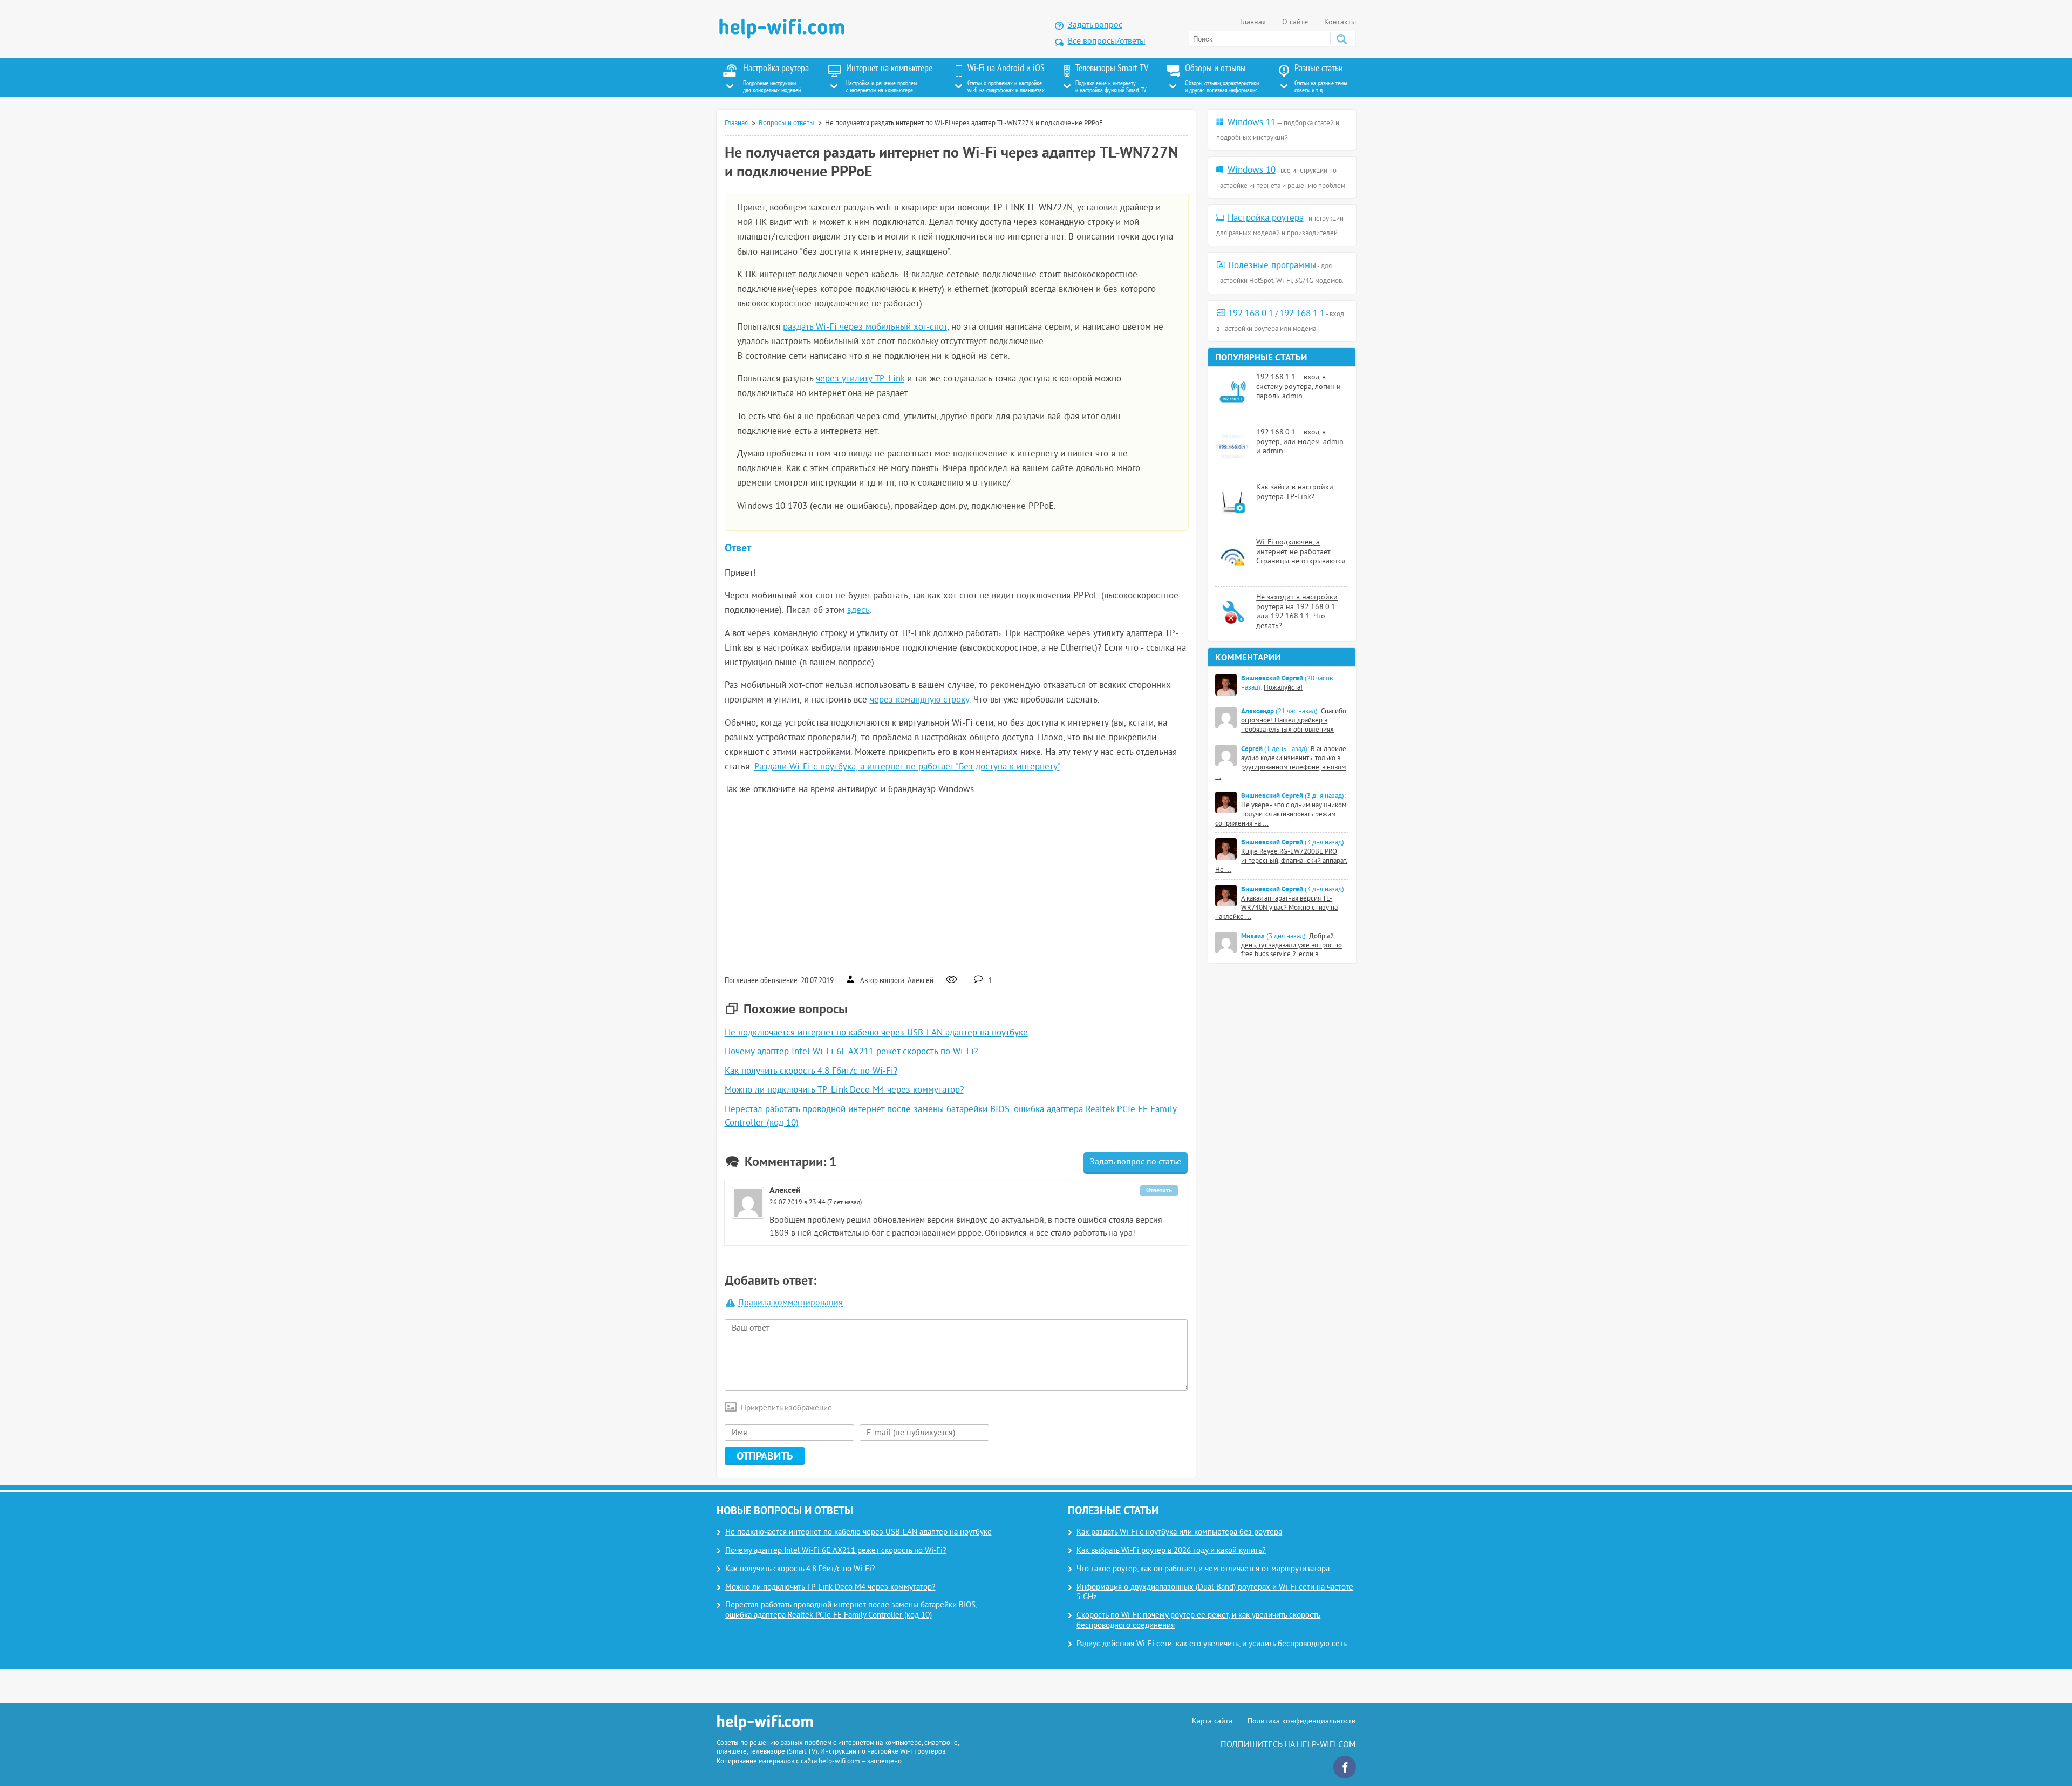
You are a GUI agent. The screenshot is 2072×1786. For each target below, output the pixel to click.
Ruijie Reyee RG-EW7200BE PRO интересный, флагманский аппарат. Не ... (1281, 861)
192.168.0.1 (1251, 314)
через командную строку (919, 700)
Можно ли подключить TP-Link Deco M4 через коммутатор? (844, 1090)
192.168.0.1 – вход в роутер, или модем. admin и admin (1300, 442)
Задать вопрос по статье (1136, 1162)
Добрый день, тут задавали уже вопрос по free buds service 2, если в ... (1291, 946)
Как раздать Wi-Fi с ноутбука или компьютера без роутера (1179, 1533)
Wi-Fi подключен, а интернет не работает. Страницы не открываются (1301, 552)
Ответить (1159, 1190)
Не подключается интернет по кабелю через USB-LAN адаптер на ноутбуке (876, 1033)
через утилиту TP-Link (860, 379)
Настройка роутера (1266, 219)
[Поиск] (1341, 39)
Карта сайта (1212, 1722)
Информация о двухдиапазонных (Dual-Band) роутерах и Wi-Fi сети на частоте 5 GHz (1215, 1593)
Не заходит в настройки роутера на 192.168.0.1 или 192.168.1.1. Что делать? (1297, 612)
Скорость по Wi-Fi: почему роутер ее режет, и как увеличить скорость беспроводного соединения (1198, 1621)
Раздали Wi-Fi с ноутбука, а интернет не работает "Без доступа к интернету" (907, 767)
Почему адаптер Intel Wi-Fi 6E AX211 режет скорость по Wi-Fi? (851, 1052)
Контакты (1340, 22)
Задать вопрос (1095, 25)
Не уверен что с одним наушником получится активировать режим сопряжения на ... (1281, 815)
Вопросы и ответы (786, 124)
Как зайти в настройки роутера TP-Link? (1295, 492)
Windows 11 (1252, 123)
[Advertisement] (956, 884)
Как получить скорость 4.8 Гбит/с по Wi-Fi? (811, 1072)
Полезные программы (1272, 266)
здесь (858, 611)
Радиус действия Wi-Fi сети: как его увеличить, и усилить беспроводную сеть (1212, 1644)
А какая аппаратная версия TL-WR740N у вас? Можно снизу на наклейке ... (1276, 908)
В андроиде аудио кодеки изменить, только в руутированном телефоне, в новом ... (1281, 763)
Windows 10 (1252, 171)
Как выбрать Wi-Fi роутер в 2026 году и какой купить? (1171, 1551)
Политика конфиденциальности (1302, 1722)
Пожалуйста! (1283, 688)
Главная (1253, 22)
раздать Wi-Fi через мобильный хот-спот (865, 328)
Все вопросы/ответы (1107, 42)
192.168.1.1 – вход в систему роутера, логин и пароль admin (1299, 387)
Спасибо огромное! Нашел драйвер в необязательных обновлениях (1294, 721)
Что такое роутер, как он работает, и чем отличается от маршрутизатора (1203, 1569)
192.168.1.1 (1302, 314)
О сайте (1295, 22)
